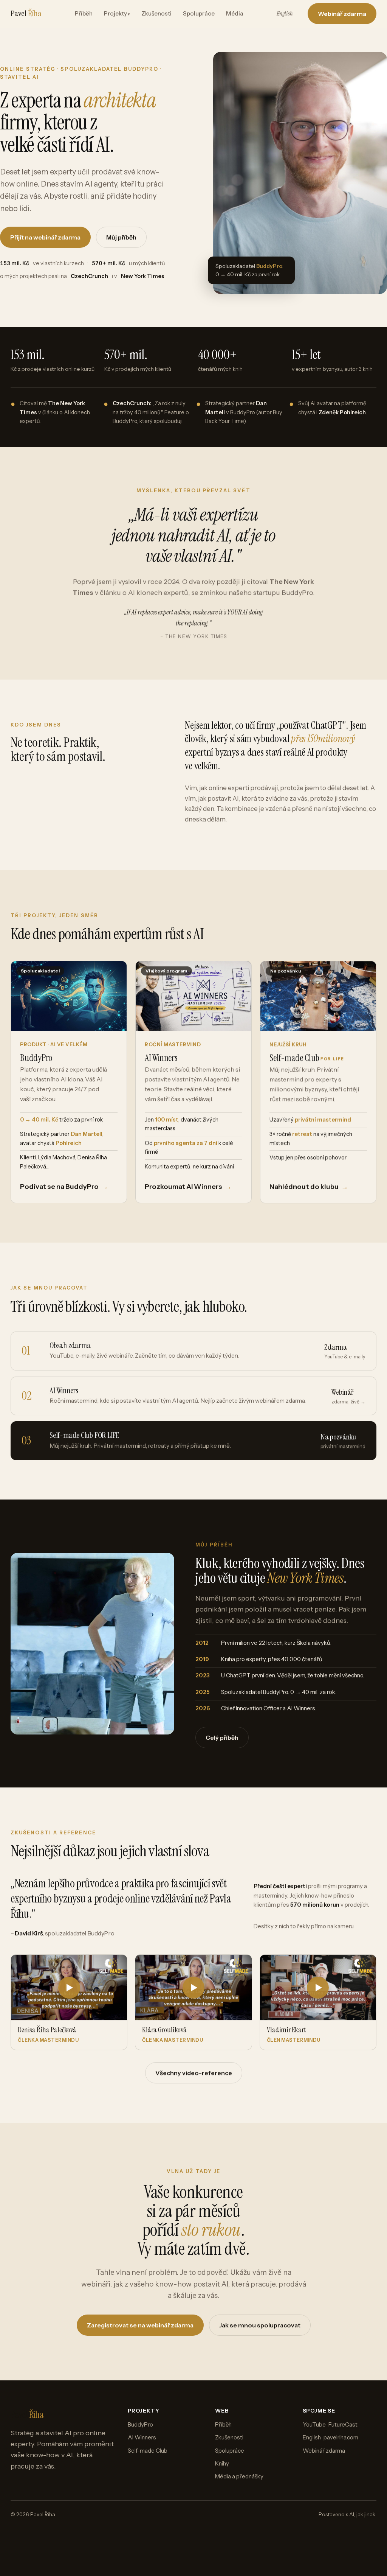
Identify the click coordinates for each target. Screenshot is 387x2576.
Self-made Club (148, 2451)
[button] (69, 2002)
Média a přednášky (239, 2476)
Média (235, 13)
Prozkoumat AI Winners (188, 1187)
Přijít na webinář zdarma (45, 237)
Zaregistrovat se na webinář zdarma (140, 2325)
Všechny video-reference (194, 2073)
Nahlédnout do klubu (309, 1187)
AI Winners (142, 2437)
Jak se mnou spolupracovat (260, 2325)
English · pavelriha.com (330, 2437)
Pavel (26, 13)
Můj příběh (121, 237)
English (285, 13)
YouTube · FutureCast (330, 2424)
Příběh (84, 13)
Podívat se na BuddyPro (64, 1187)
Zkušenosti (156, 13)
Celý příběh (222, 1738)
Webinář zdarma (342, 14)
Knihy (222, 2463)
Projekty (115, 13)
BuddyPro (140, 2424)
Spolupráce (199, 13)
